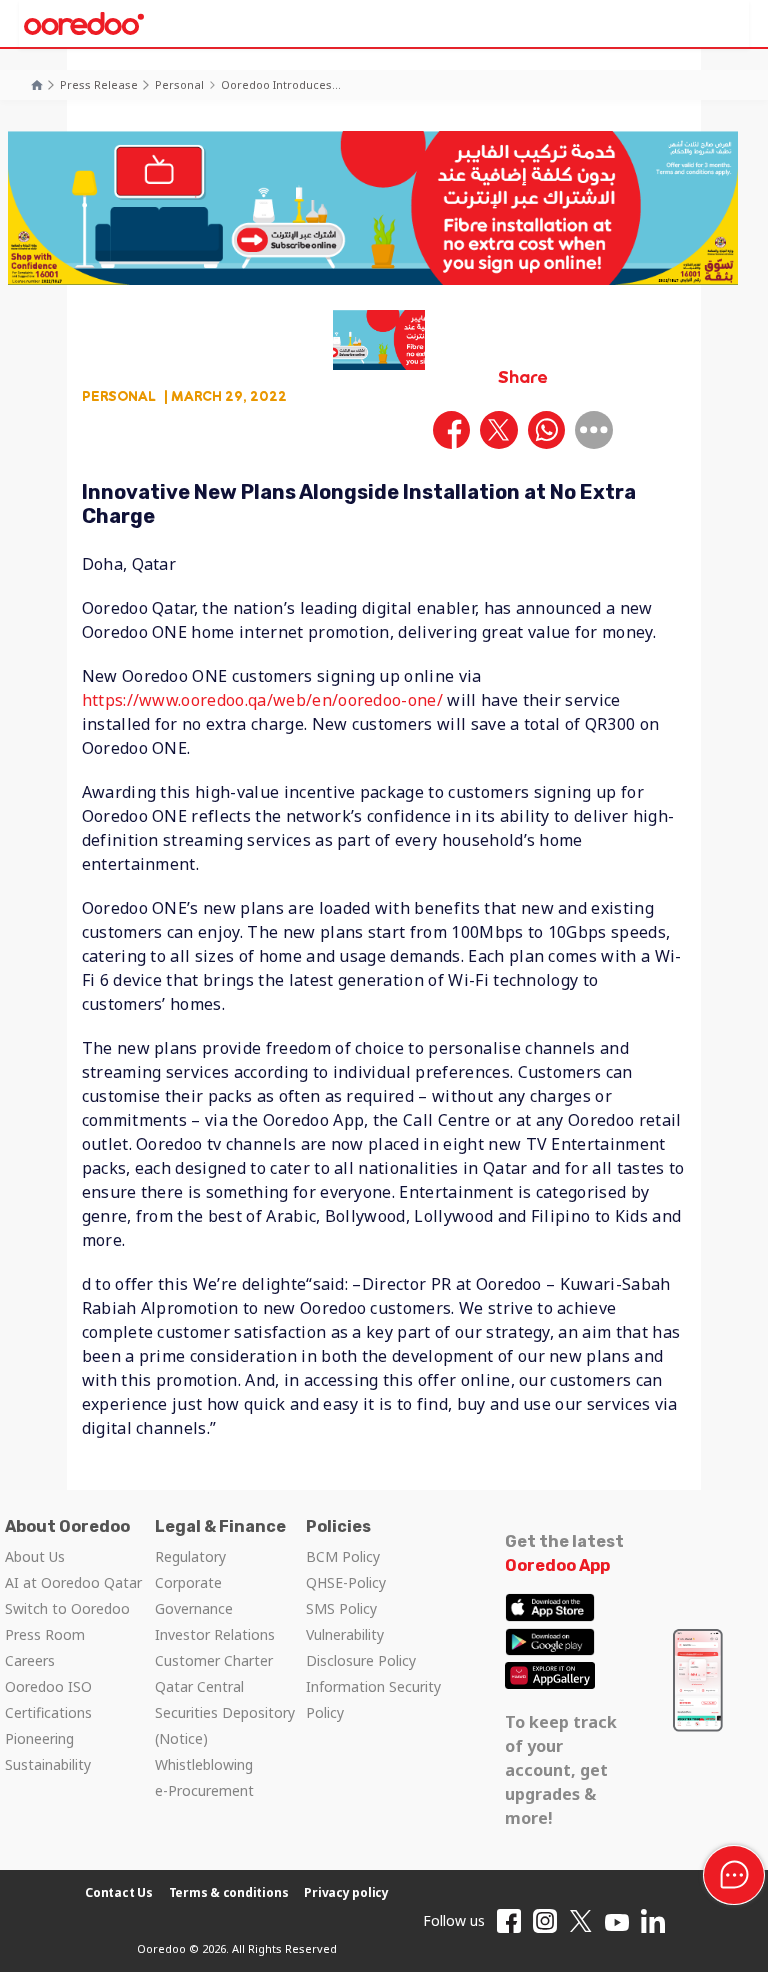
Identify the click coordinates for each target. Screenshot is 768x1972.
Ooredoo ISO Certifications (48, 1699)
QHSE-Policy (346, 1582)
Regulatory (190, 1556)
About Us (35, 1556)
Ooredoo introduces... (281, 84)
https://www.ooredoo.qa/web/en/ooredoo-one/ (262, 700)
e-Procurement (204, 1790)
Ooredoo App (557, 1565)
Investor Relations (215, 1634)
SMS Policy (341, 1608)
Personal (179, 84)
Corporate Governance (194, 1595)
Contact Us (119, 1892)
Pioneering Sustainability (48, 1751)
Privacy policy (346, 1892)
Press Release (99, 84)
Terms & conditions (229, 1892)
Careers (30, 1660)
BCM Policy (343, 1556)
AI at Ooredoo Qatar (73, 1582)
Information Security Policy (373, 1699)
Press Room (45, 1634)
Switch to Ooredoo (67, 1608)
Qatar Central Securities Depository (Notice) (225, 1712)
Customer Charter (214, 1660)
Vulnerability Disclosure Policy (361, 1647)
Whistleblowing (204, 1764)
